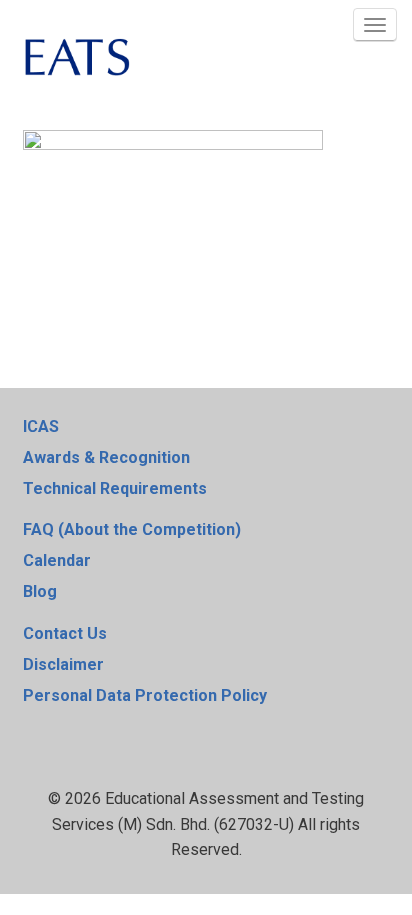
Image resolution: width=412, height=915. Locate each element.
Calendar (57, 560)
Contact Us (65, 633)
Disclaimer (63, 664)
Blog (40, 591)
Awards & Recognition (106, 457)
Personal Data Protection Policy (145, 695)
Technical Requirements (115, 488)
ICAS (41, 426)
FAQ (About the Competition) (132, 529)
